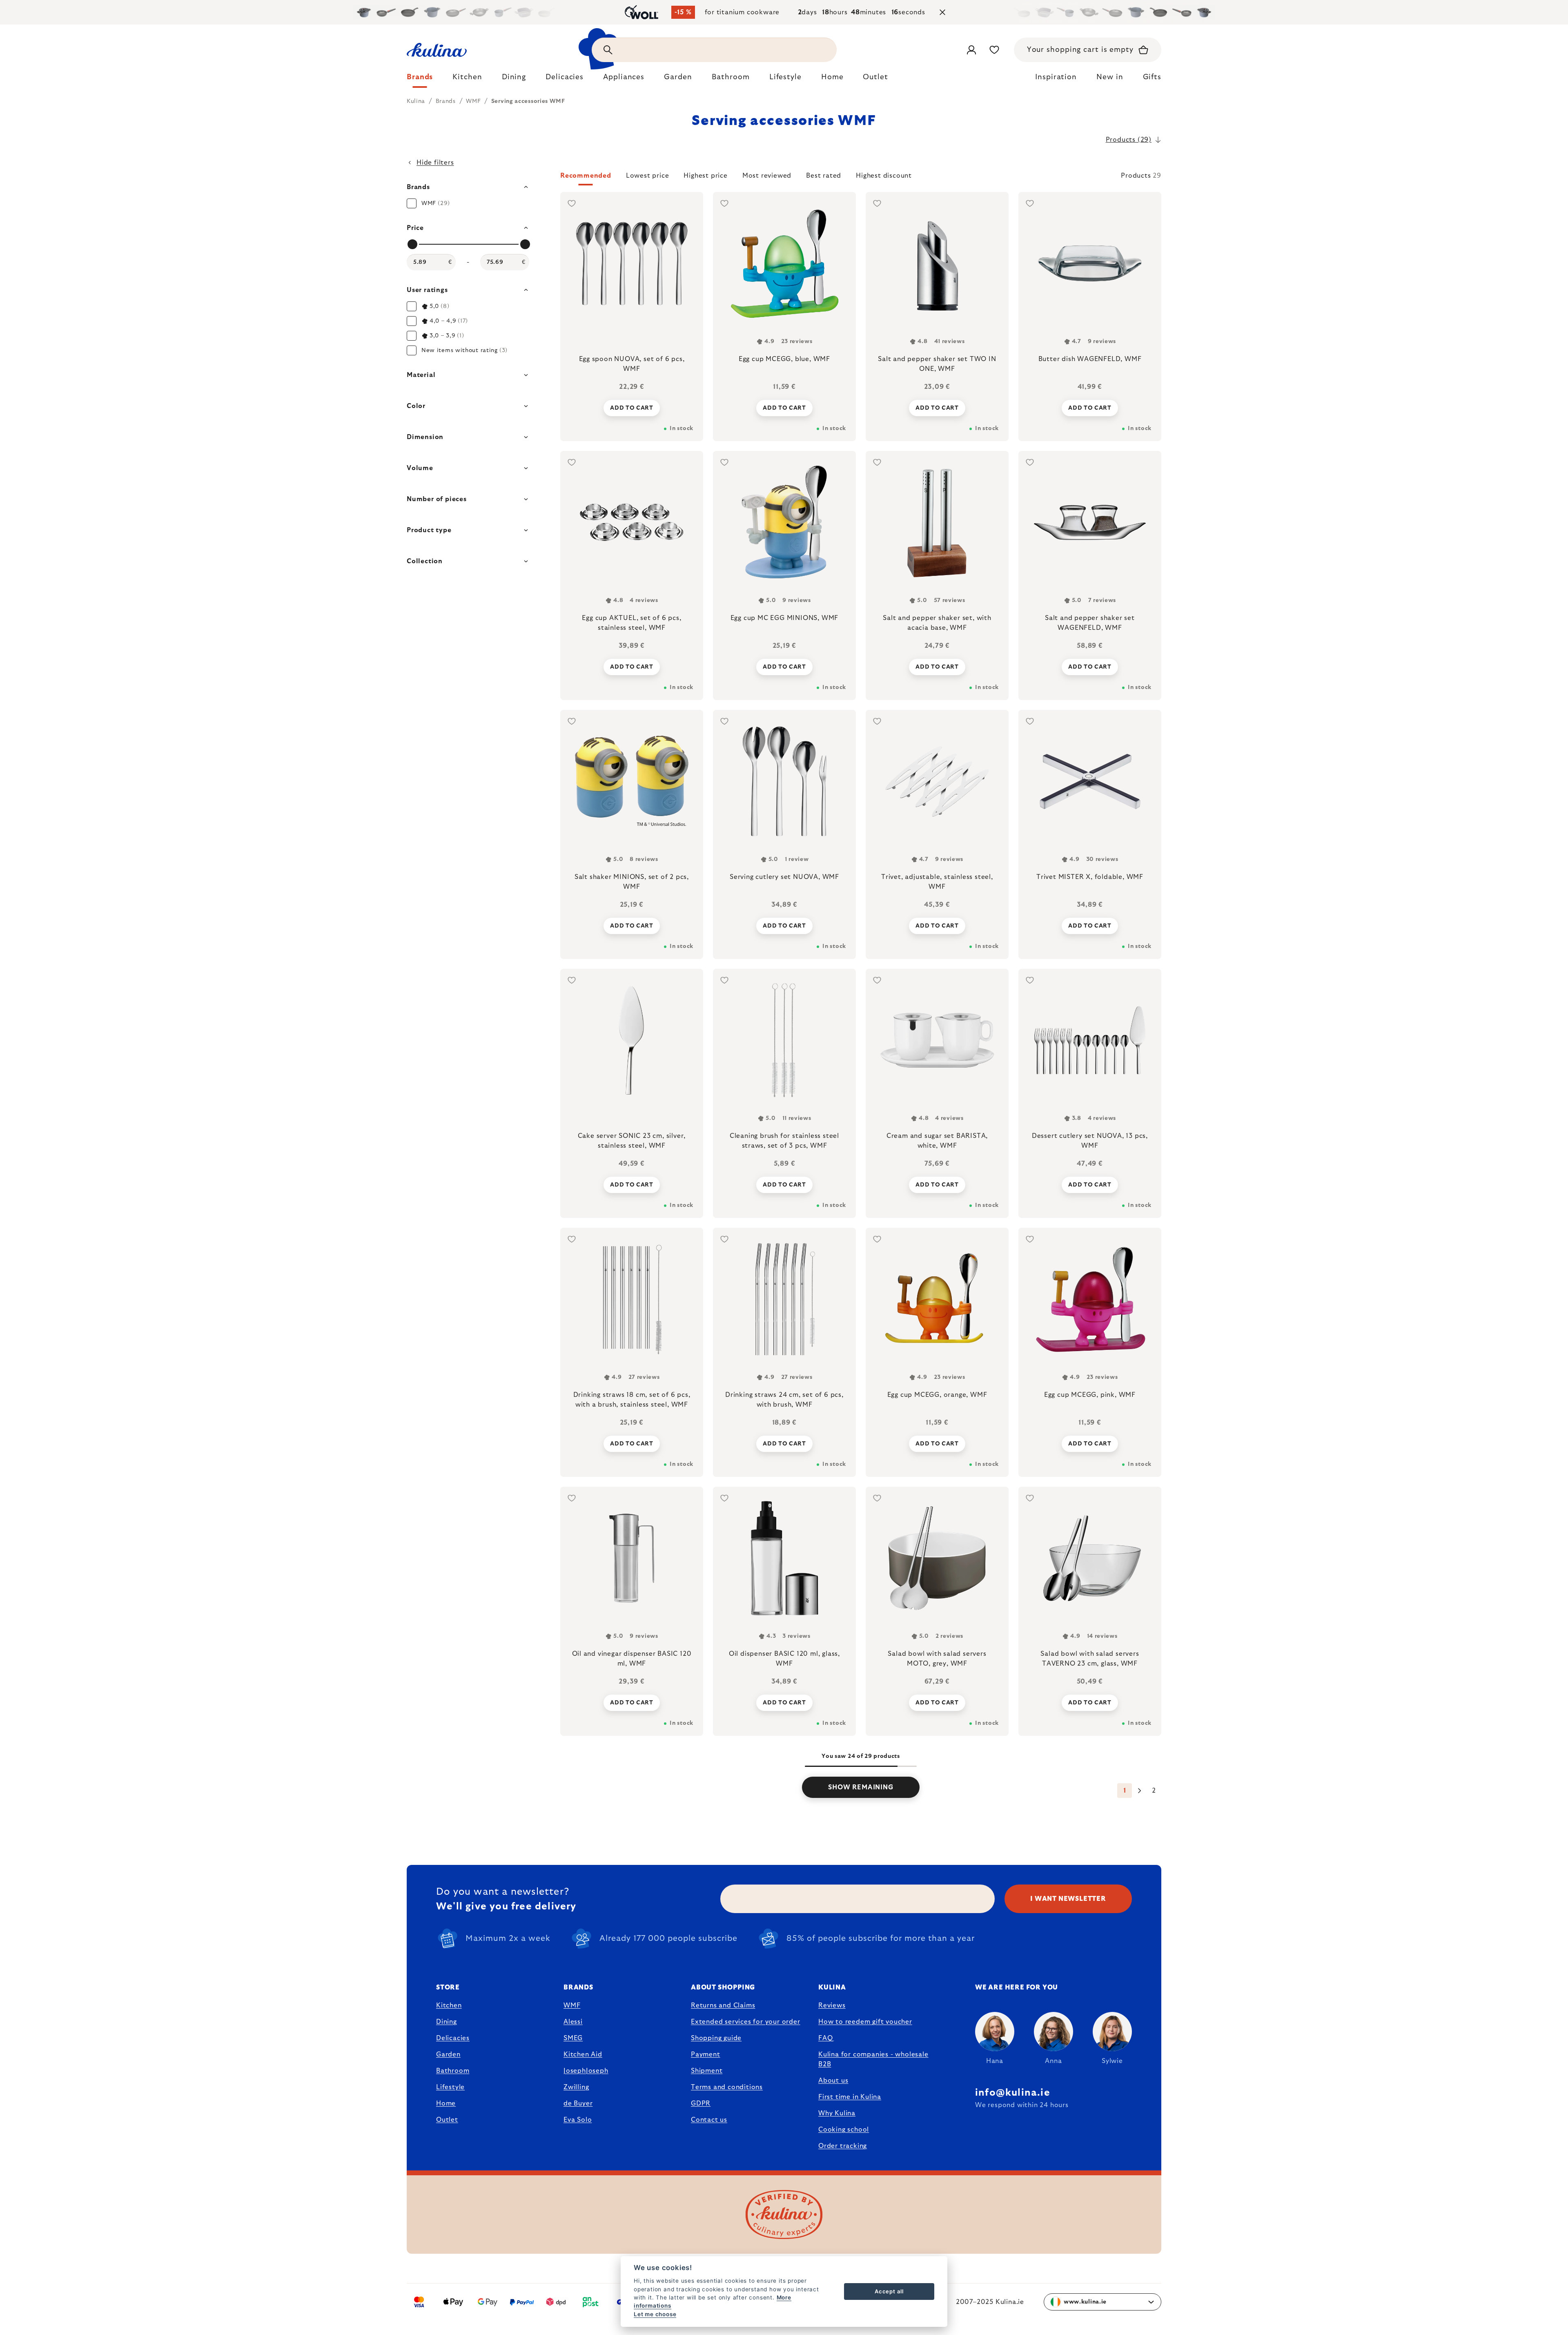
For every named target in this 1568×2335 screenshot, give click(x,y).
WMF (572, 2005)
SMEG (573, 2038)
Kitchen (449, 2005)
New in (1110, 77)
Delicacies (453, 2038)
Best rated (824, 176)
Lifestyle (450, 2087)
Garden (448, 2054)
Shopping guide (716, 2038)
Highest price (705, 176)
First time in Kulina (850, 2097)
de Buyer (578, 2103)
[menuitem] (420, 79)
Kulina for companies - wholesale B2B (873, 2059)
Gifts (1152, 77)
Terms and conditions (727, 2087)
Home (446, 2103)
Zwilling (576, 2087)
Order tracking (843, 2146)
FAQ (825, 2038)
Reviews (832, 2005)
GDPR (701, 2103)
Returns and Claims (723, 2005)
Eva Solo (578, 2120)
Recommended (586, 176)
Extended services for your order (746, 2022)
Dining (447, 2022)
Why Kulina (837, 2113)
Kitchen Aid (583, 2054)
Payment (706, 2054)
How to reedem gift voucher (865, 2022)
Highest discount (884, 176)
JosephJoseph (586, 2071)
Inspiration (1056, 77)
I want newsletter (1068, 1899)
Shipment (707, 2071)
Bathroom (453, 2071)
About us (833, 2081)
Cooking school (844, 2130)
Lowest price (648, 176)
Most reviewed (767, 176)
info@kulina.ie (1013, 2093)
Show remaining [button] (861, 1787)
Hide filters (435, 163)
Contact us (709, 2120)
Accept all (889, 2291)
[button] (861, 178)
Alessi (573, 2022)
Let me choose (655, 2314)
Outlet (447, 2120)
